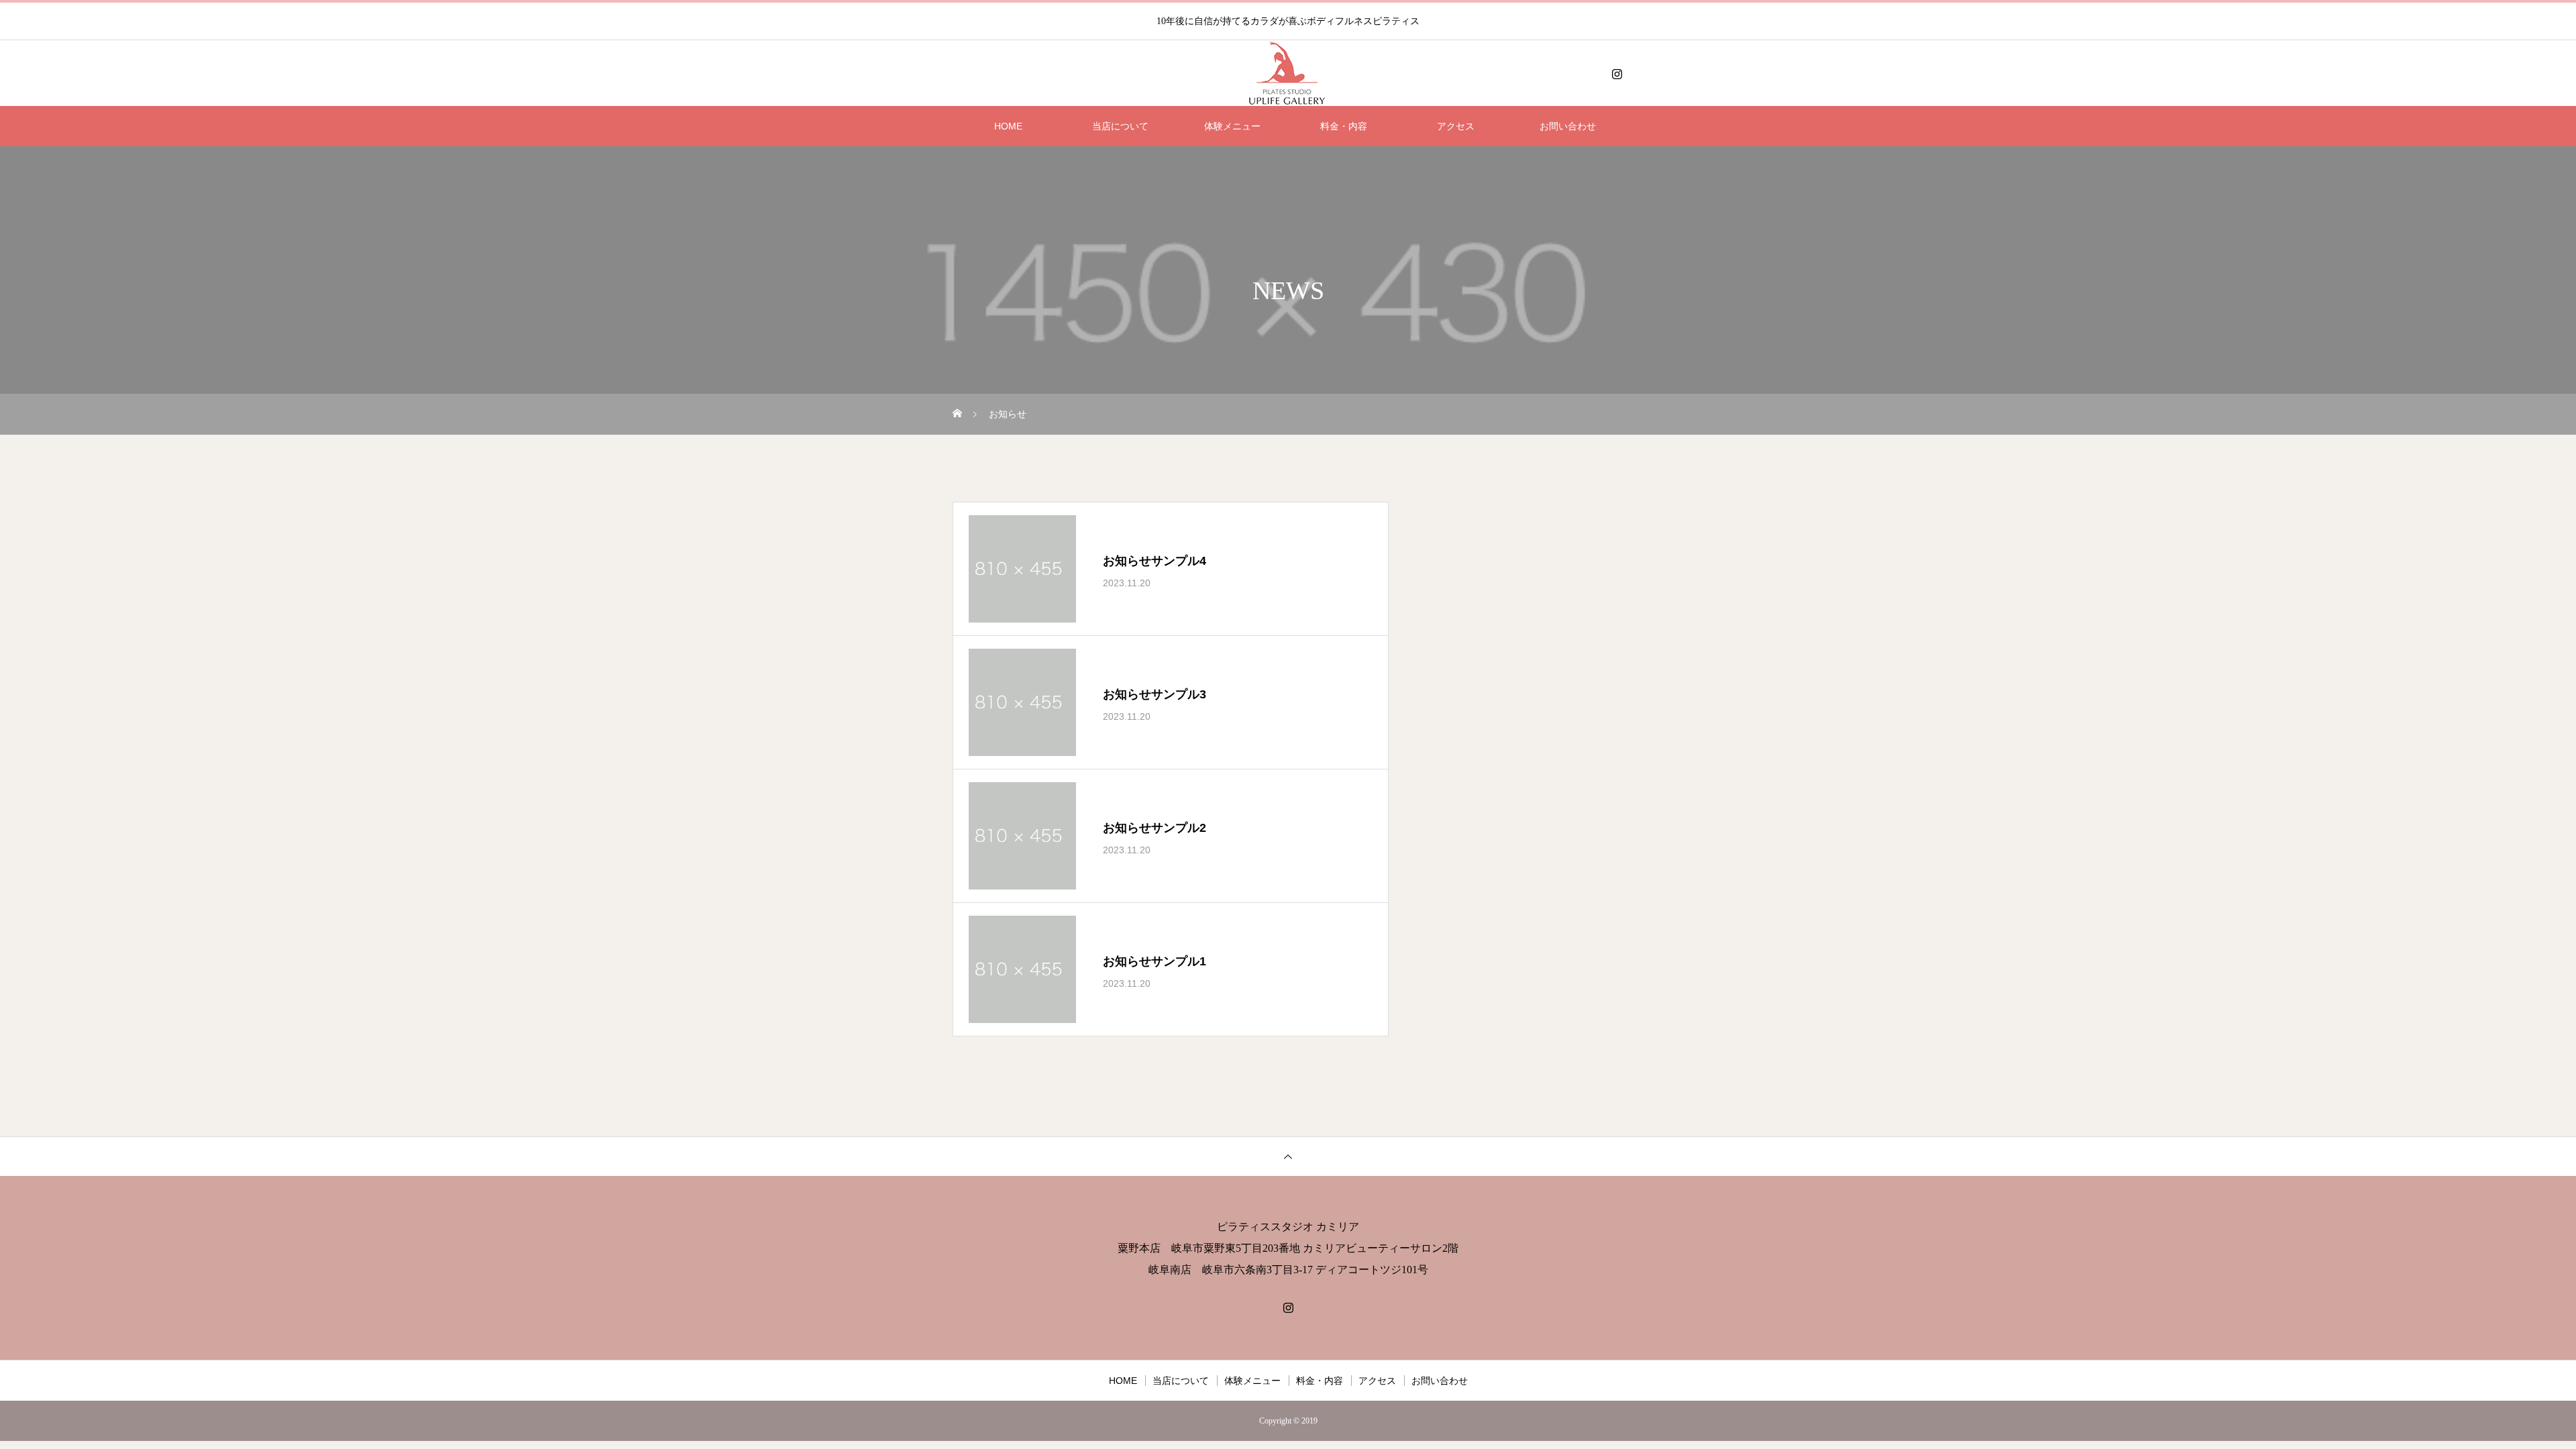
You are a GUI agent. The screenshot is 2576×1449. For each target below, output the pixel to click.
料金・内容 (1344, 126)
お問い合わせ (1568, 126)
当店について (1120, 126)
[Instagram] (1617, 74)
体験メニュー (1232, 126)
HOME (1008, 126)
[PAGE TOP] (1288, 1156)
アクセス (1456, 126)
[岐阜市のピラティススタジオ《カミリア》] (1288, 74)
